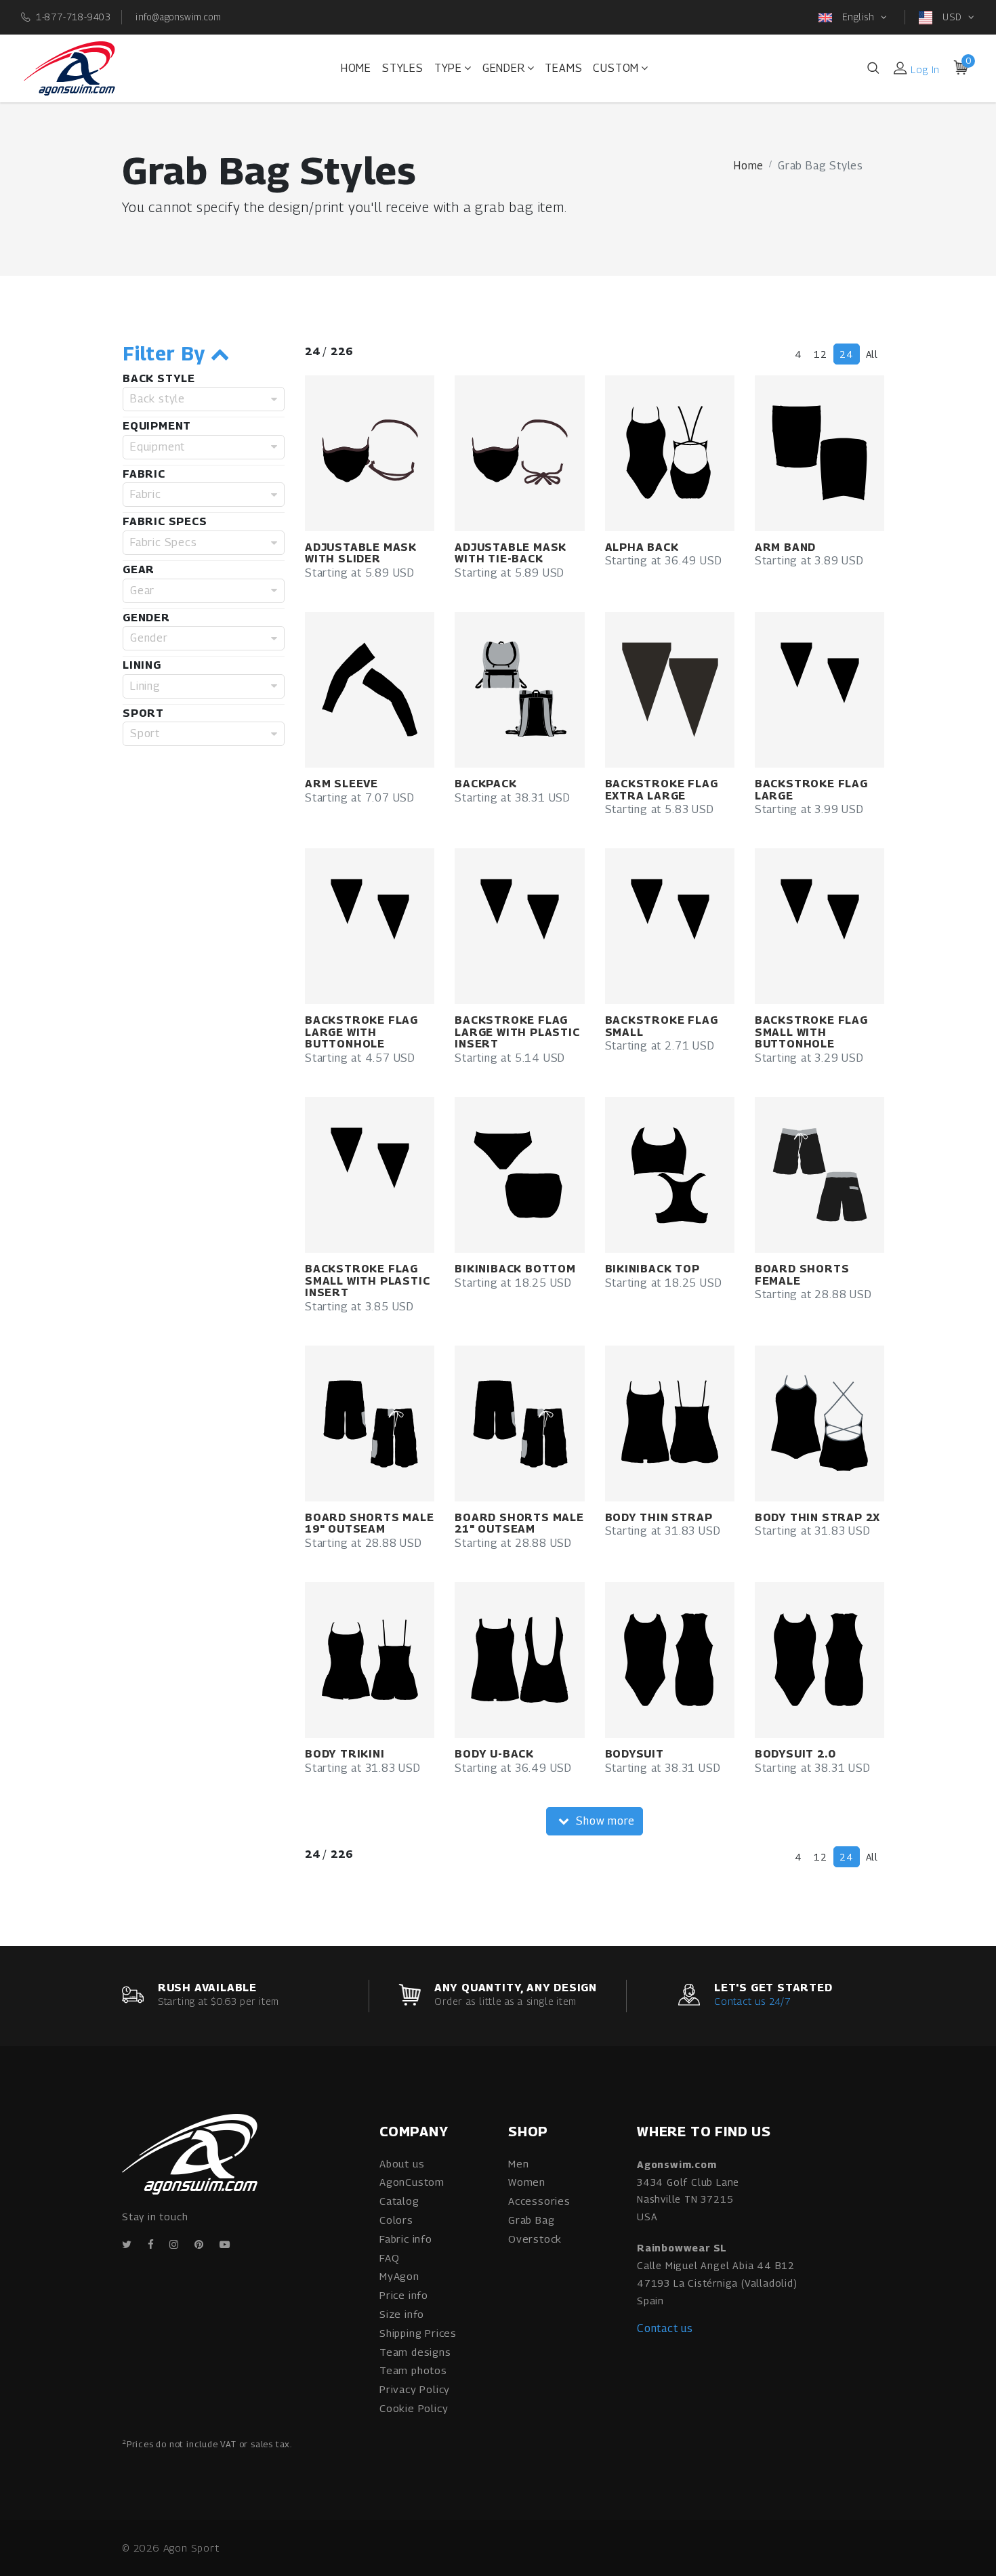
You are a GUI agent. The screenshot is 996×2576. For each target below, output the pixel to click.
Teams (563, 68)
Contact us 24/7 (752, 2001)
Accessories (539, 2201)
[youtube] (225, 2244)
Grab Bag (531, 2220)
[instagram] (174, 2244)
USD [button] (952, 17)
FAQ (389, 2258)
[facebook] (151, 2244)
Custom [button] (616, 68)
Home (356, 68)
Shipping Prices (418, 2333)
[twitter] (127, 2244)
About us (402, 2163)
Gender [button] (504, 68)
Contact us (665, 2328)
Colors (396, 2220)
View (390, 454)
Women (527, 2182)
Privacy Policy (415, 2389)
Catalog (399, 2201)
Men (518, 2163)
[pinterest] (199, 2244)
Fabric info (406, 2239)
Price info (404, 2295)
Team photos (413, 2370)
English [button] (858, 17)
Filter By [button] (167, 354)
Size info (402, 2314)
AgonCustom (412, 2182)
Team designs (415, 2352)
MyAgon (399, 2276)
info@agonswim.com (179, 17)
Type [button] (448, 68)
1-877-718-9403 (74, 17)
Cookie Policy (414, 2408)
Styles (403, 68)
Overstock (535, 2239)
